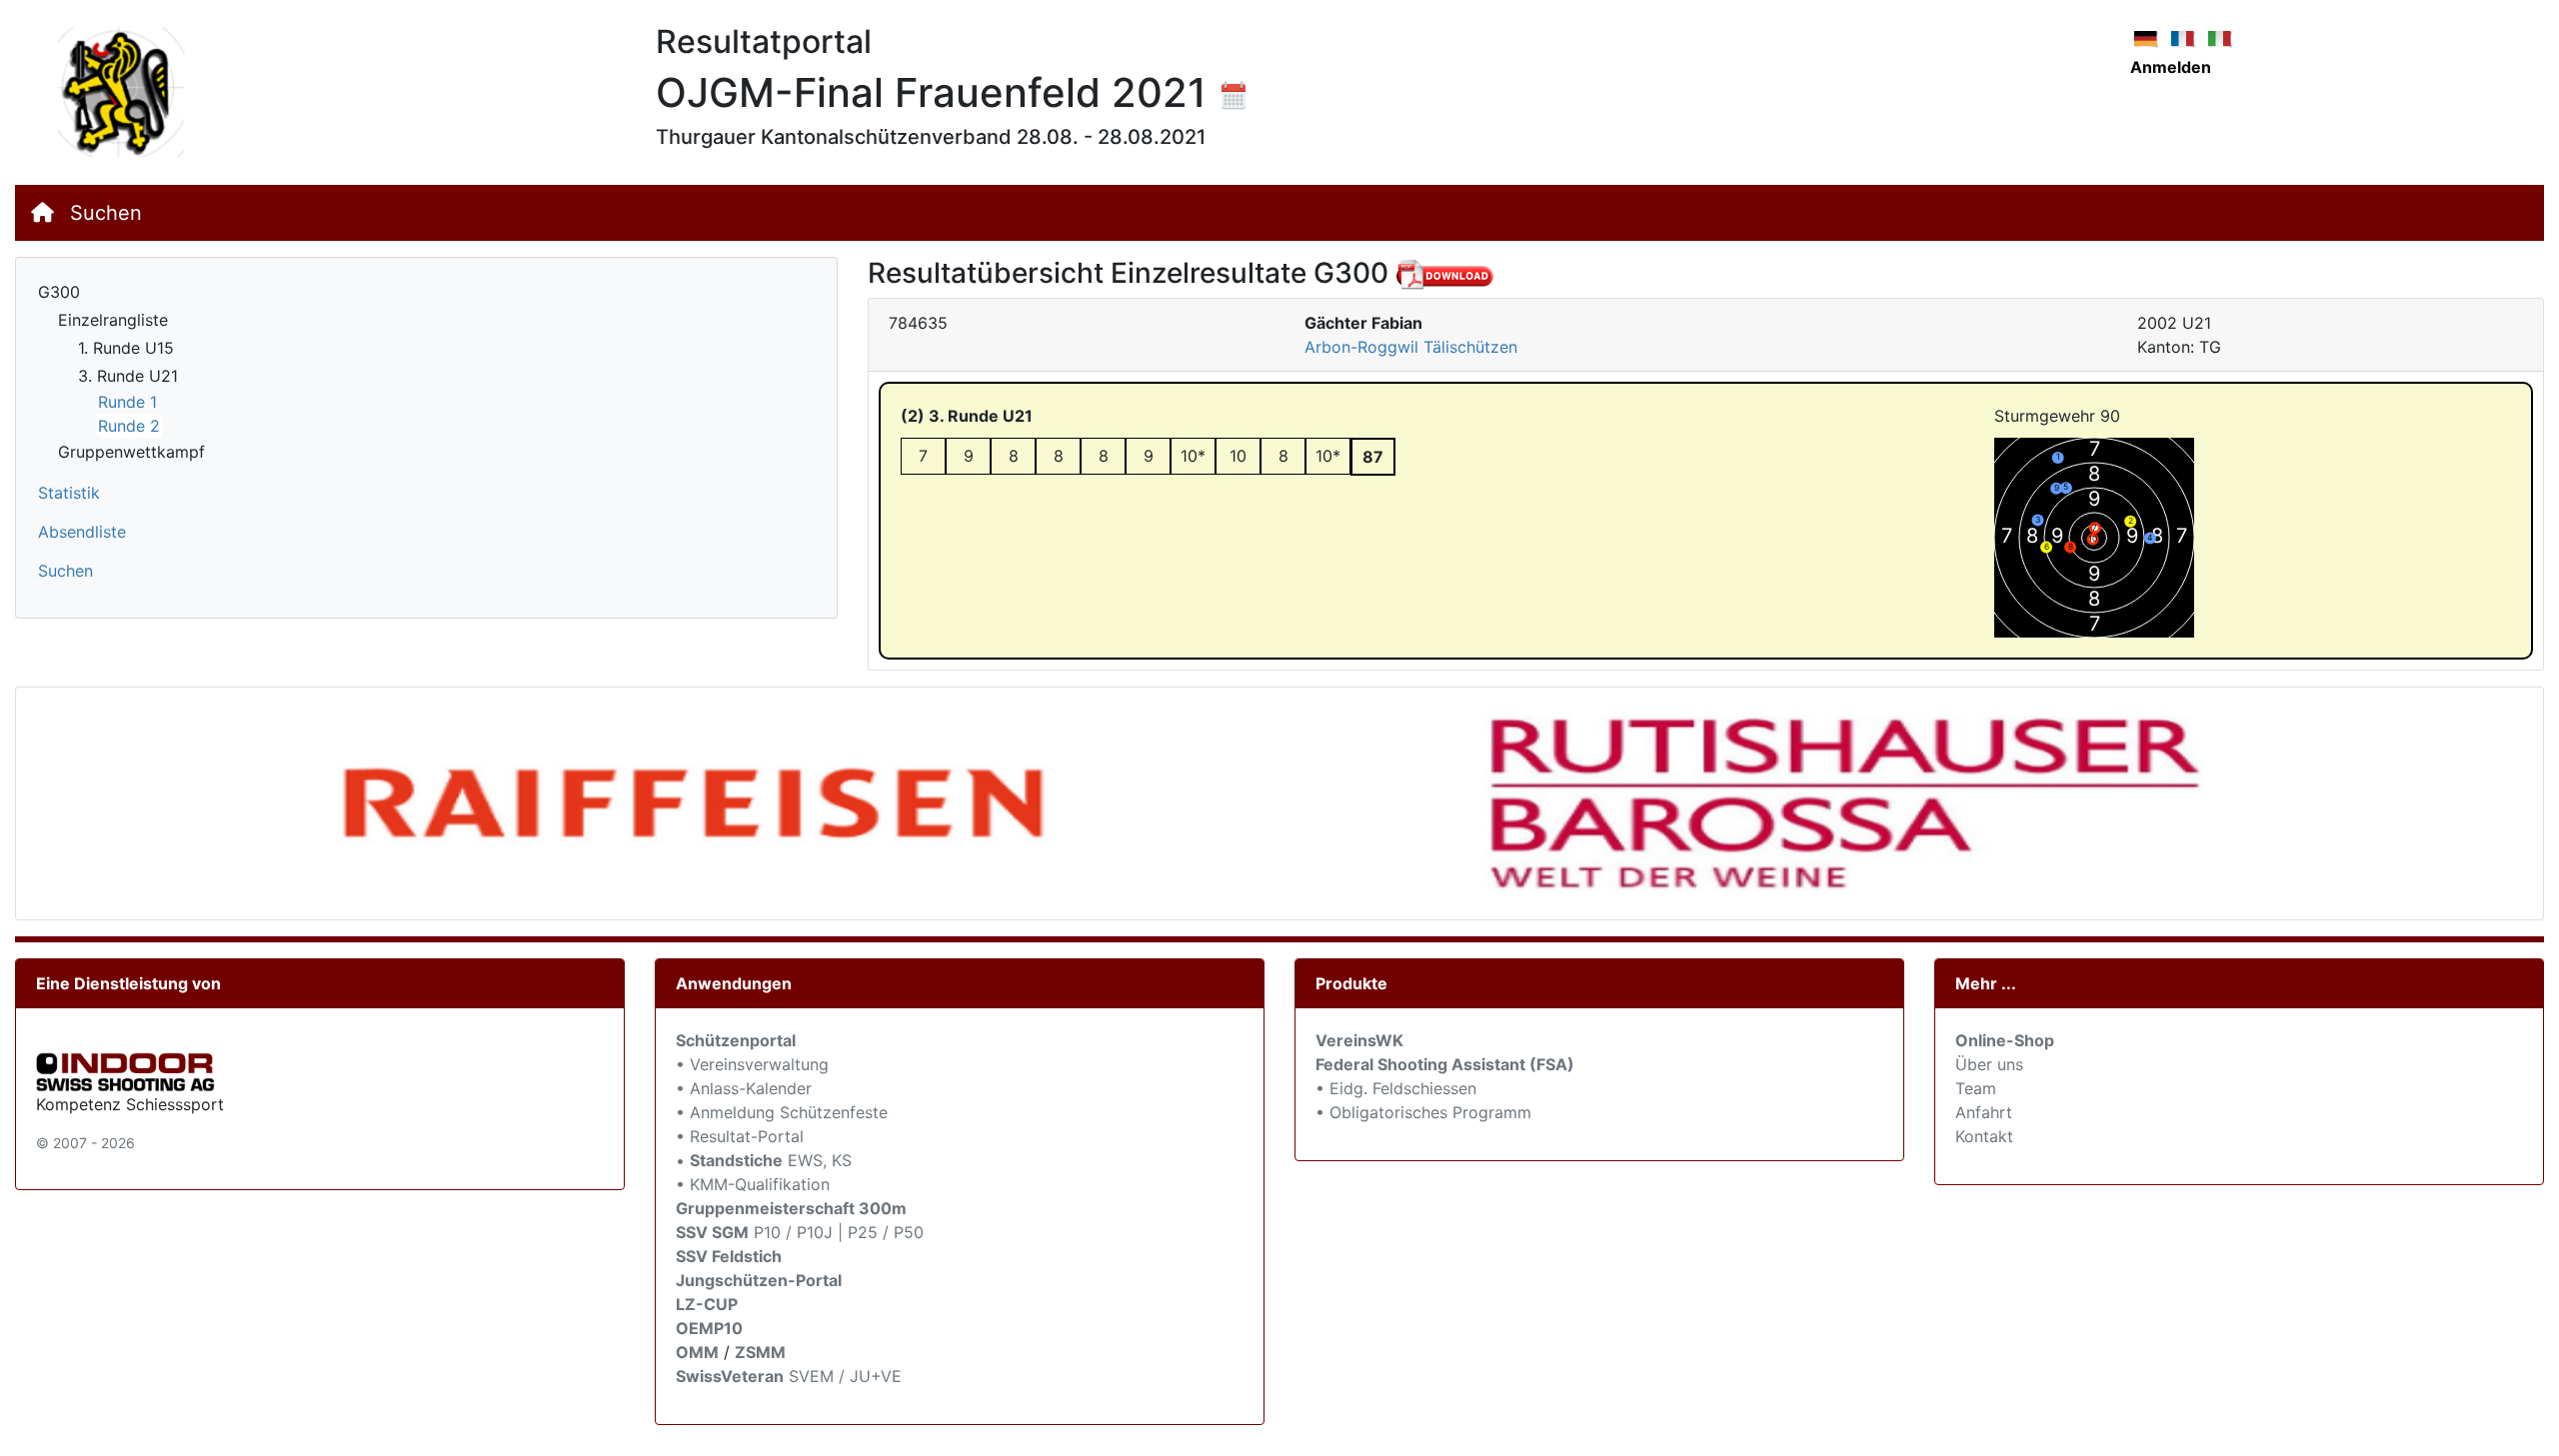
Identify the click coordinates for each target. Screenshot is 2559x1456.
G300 (59, 292)
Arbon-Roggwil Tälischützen (1411, 347)
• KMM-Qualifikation (753, 1184)
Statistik (69, 493)
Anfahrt (1984, 1112)
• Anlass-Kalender (744, 1088)
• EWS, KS (764, 1160)
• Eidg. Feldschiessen (1396, 1088)
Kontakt (1984, 1136)
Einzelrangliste (113, 320)
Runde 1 (127, 402)
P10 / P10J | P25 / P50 (800, 1232)
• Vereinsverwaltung (752, 1064)
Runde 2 (129, 426)
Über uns (1989, 1064)
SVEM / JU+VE (845, 1376)
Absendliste (82, 532)
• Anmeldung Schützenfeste (782, 1112)
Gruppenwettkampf (131, 452)
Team (1976, 1088)
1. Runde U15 (126, 348)
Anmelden (2171, 67)
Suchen (106, 213)
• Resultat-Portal (740, 1136)
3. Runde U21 (128, 376)
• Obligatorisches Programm (1423, 1112)
